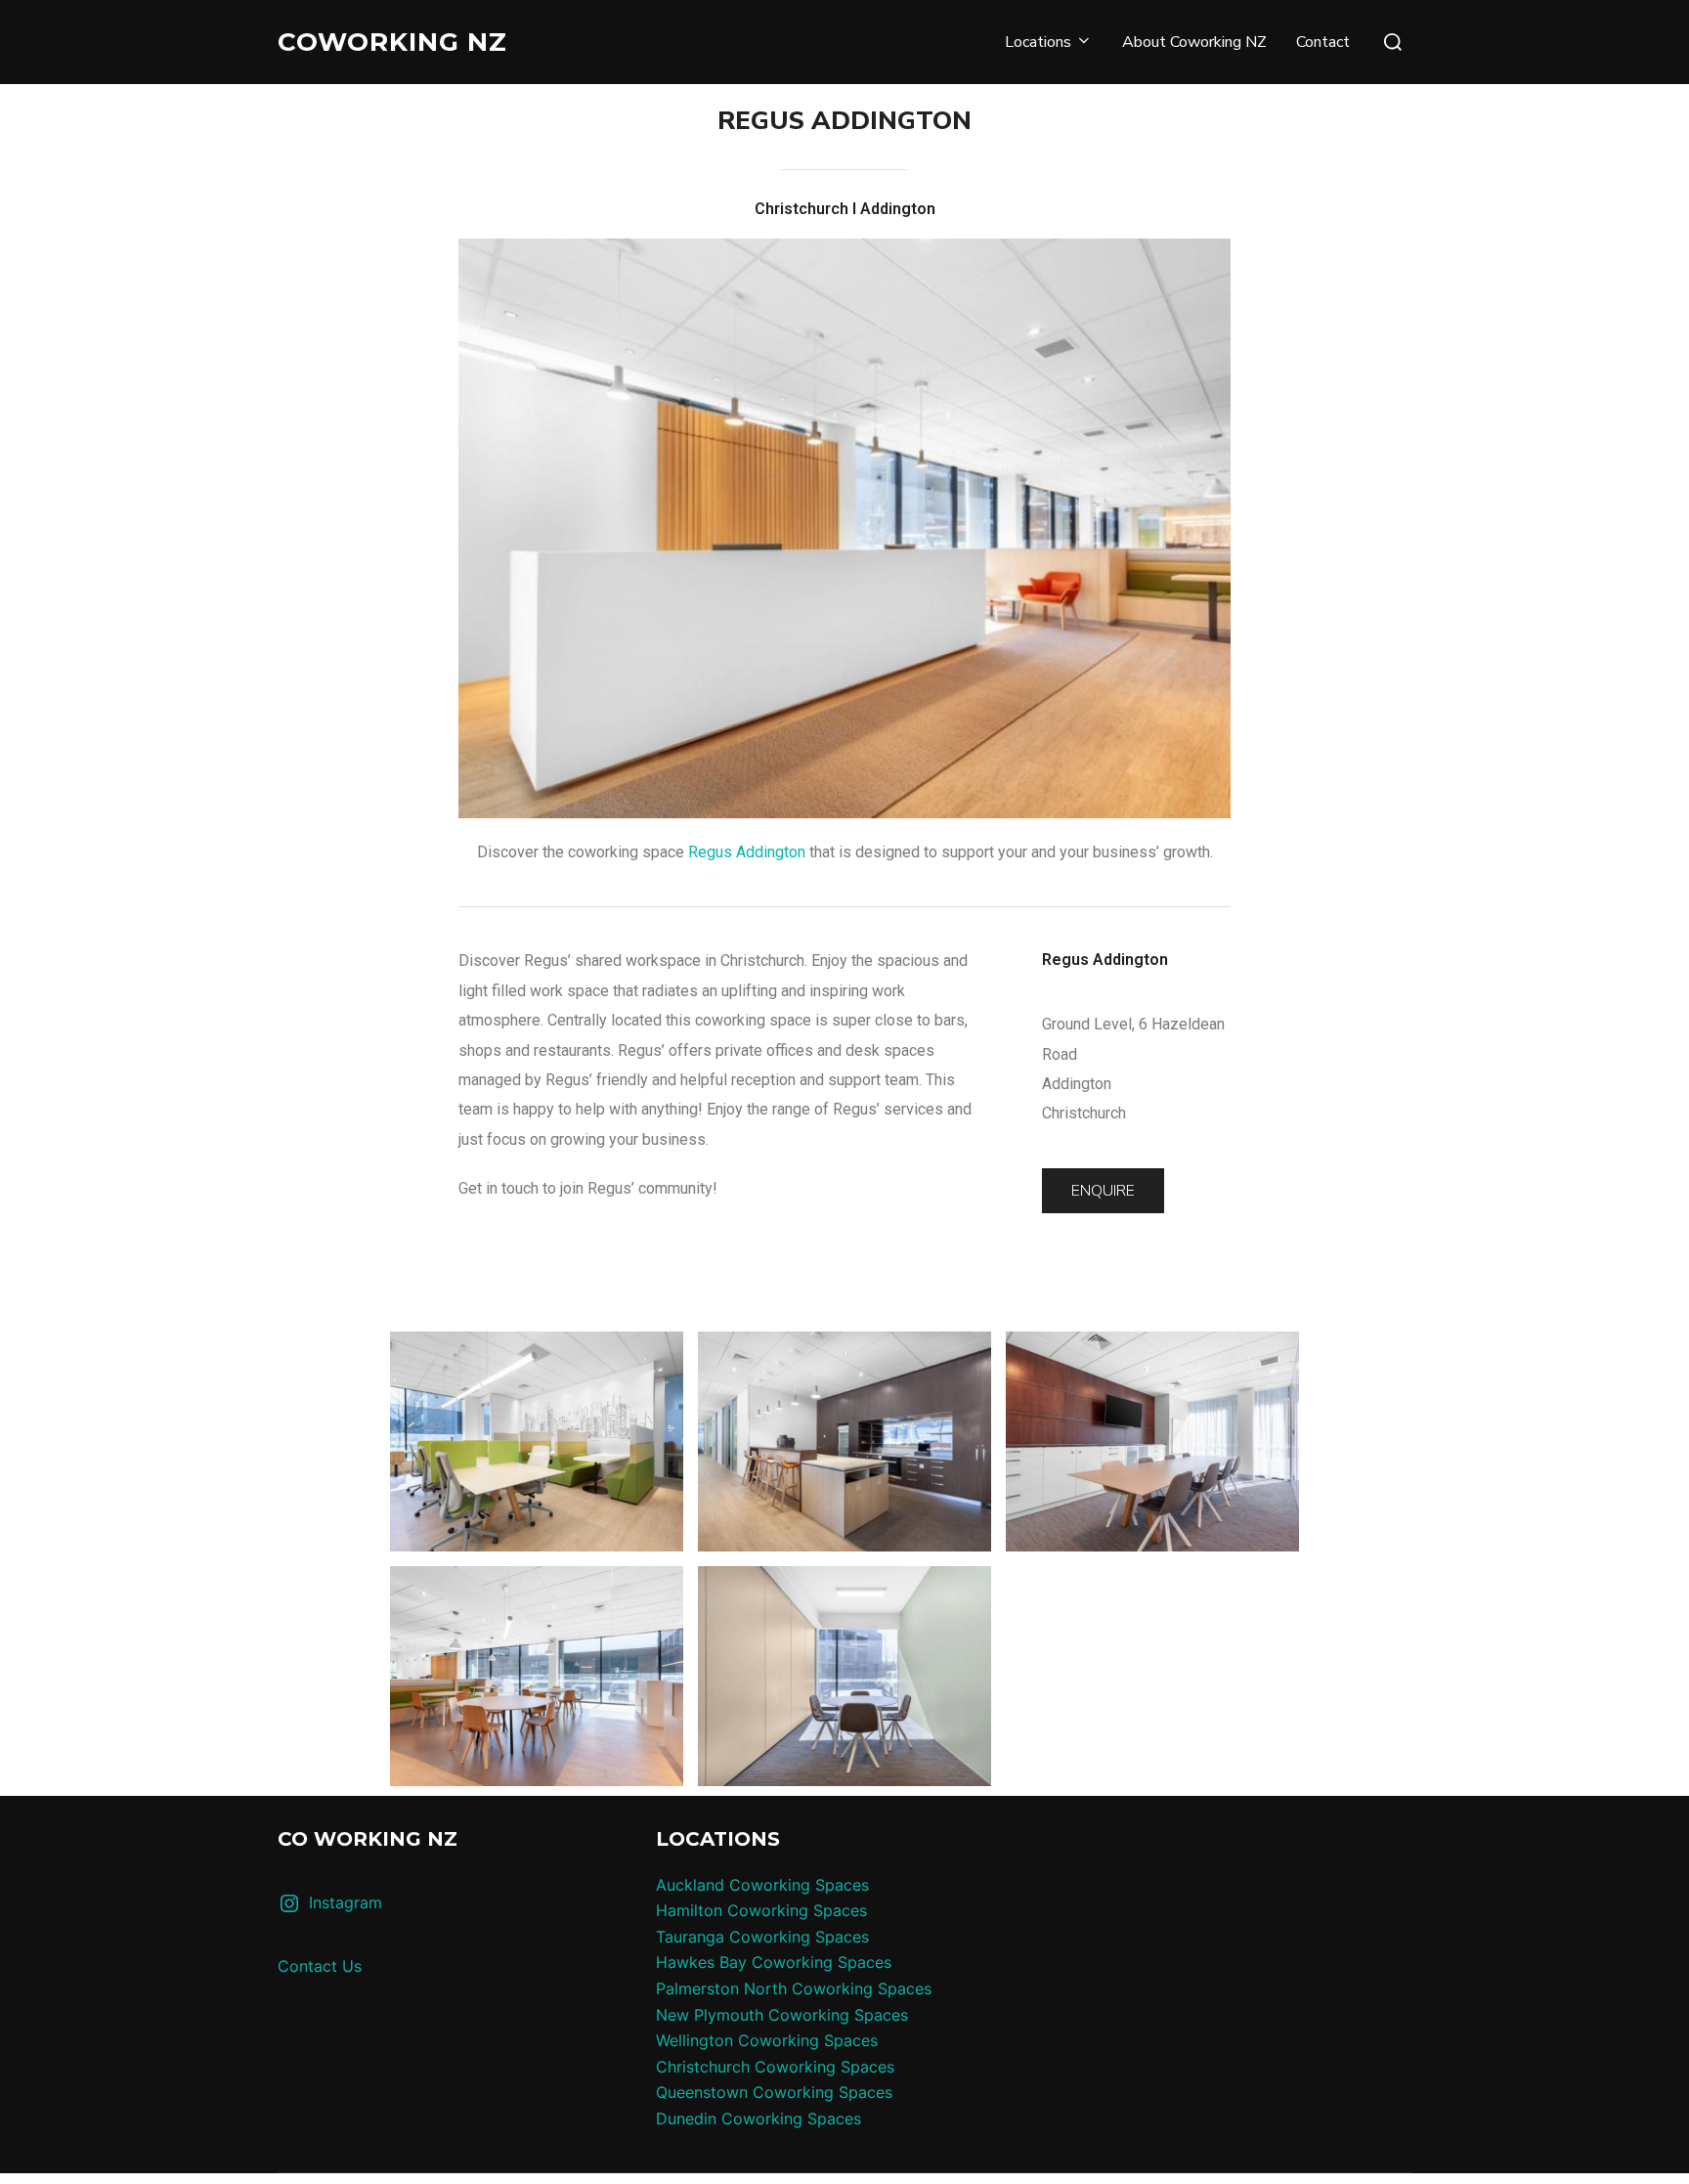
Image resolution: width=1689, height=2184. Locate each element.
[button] (1103, 1191)
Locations (1038, 42)
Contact (1323, 42)
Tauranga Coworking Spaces (762, 1937)
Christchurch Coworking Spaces (775, 2067)
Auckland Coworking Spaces (762, 1885)
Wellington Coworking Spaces (767, 2040)
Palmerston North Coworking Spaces (794, 1988)
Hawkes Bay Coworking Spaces (774, 1962)
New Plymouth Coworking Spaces (782, 2015)
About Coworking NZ (1194, 42)
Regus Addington (747, 852)
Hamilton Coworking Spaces (761, 1910)
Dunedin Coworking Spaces (758, 2118)
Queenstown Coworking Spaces (774, 2092)
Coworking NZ (392, 42)
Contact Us (320, 1966)
